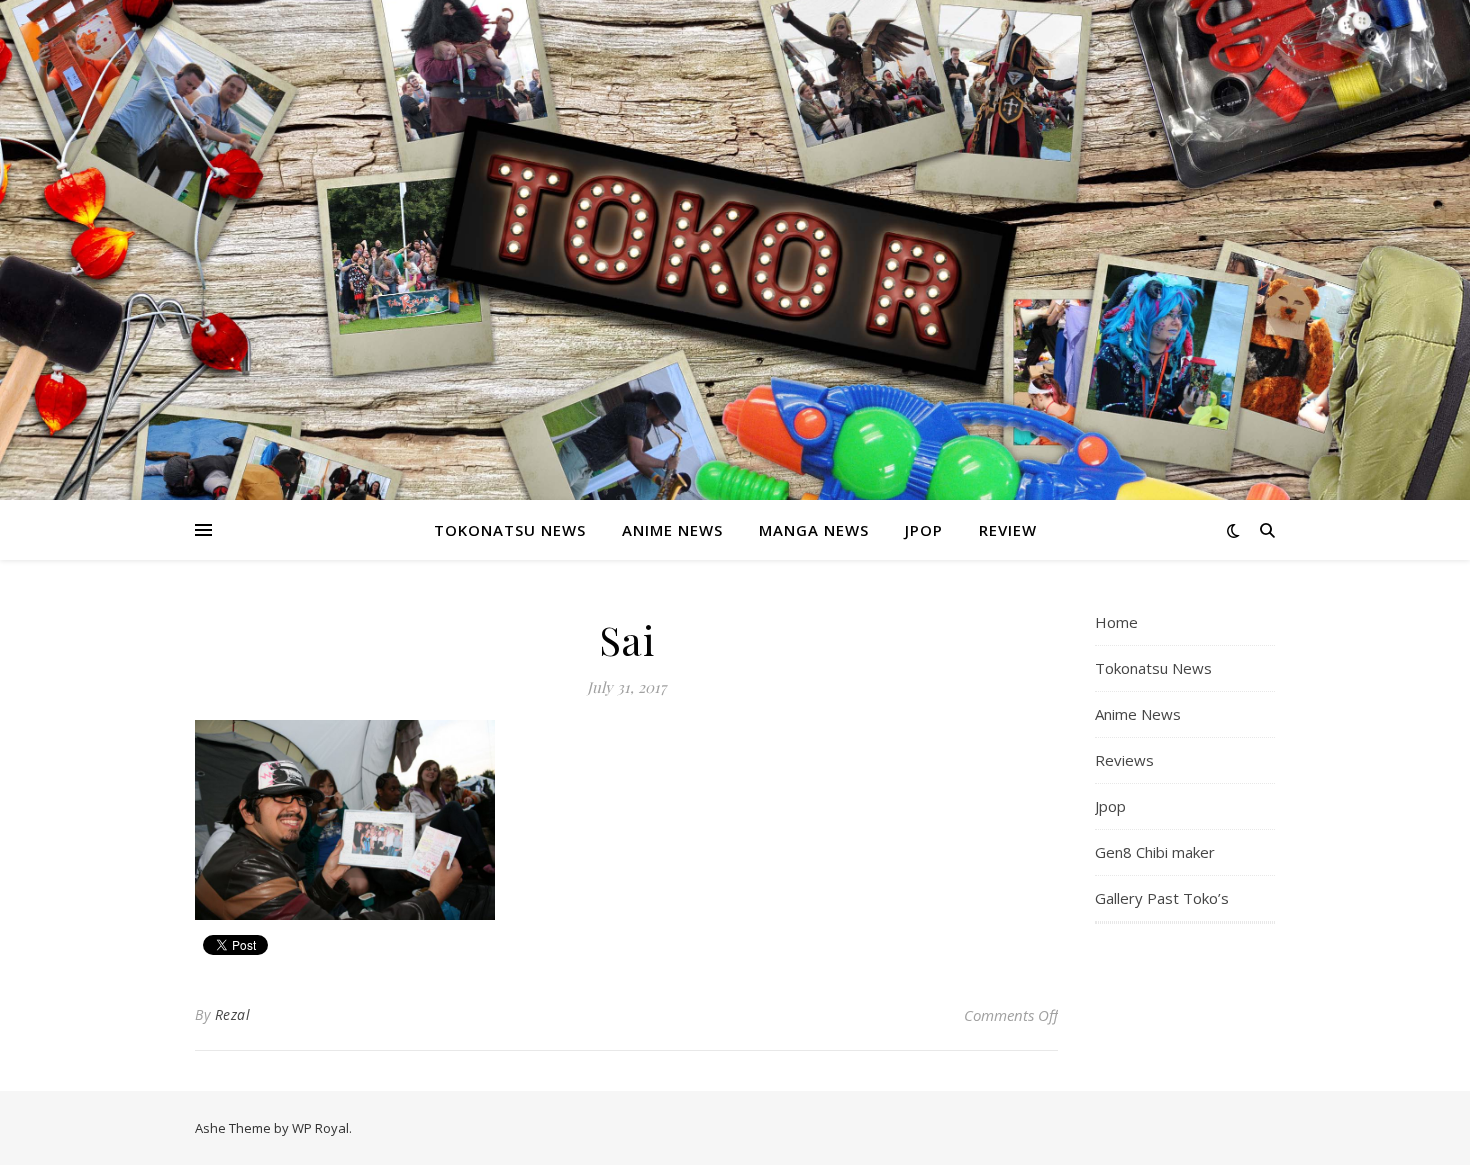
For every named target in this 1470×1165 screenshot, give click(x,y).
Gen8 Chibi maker (1155, 852)
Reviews (1124, 760)
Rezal (233, 1014)
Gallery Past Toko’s (1162, 898)
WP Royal (320, 1128)
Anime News (672, 530)
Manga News (814, 530)
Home (1116, 622)
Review (1008, 530)
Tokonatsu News (510, 530)
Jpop (924, 530)
